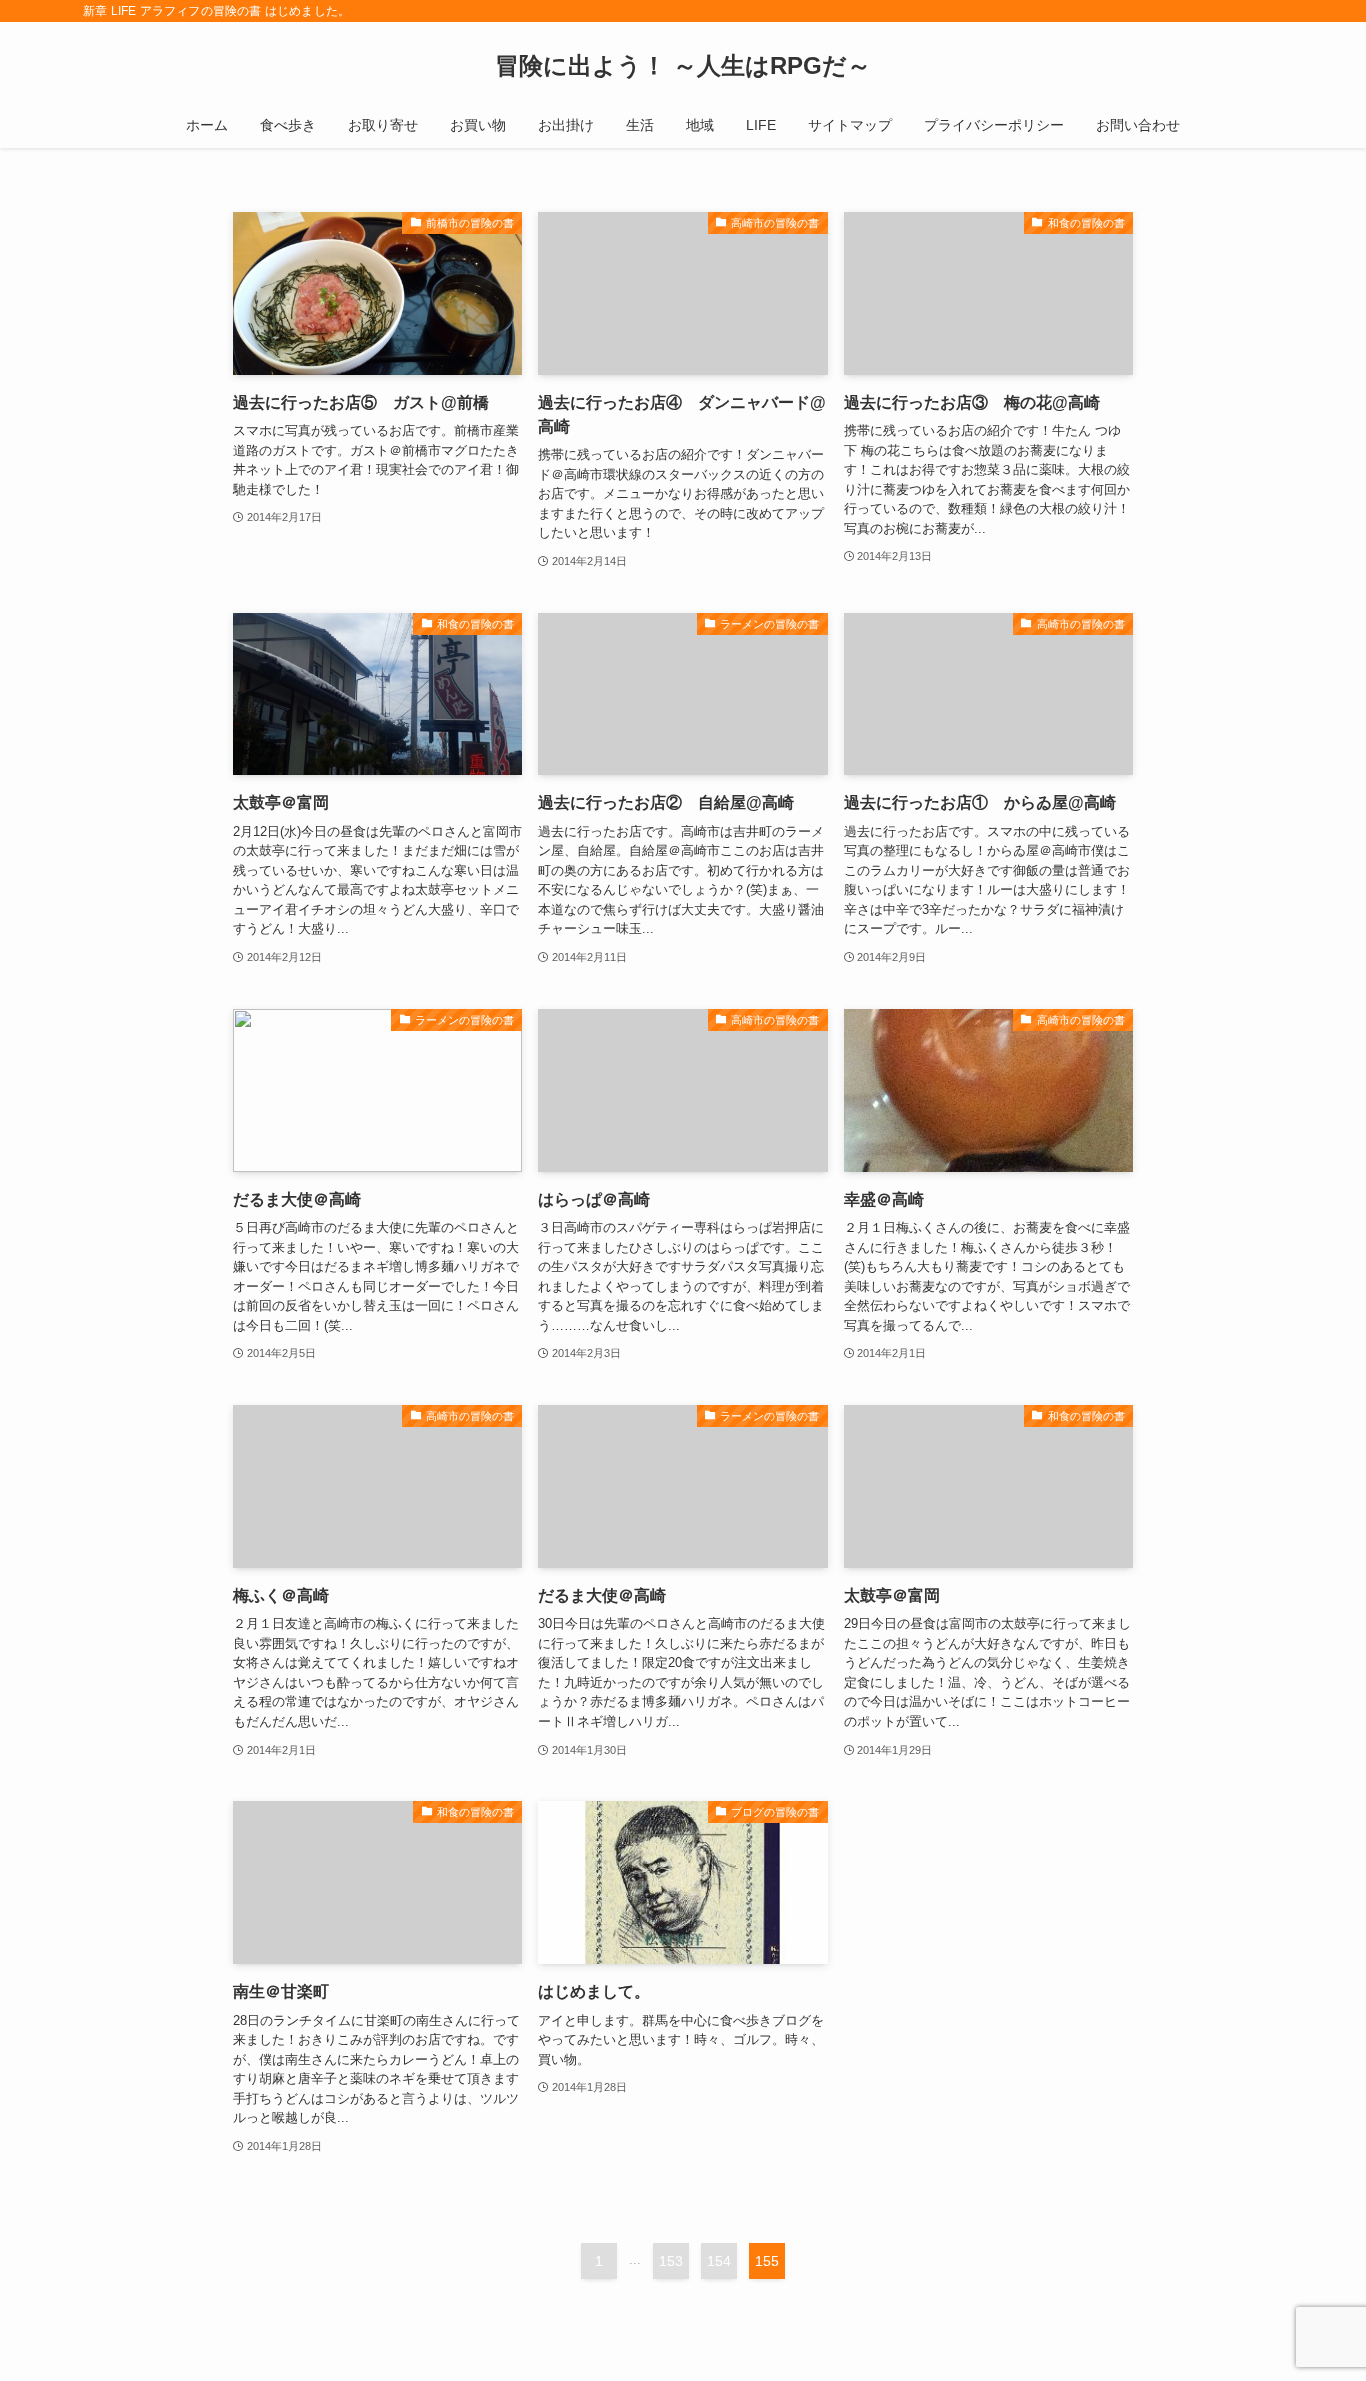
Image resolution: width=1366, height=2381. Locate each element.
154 (719, 2261)
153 (671, 2261)
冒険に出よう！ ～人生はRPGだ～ (683, 66)
